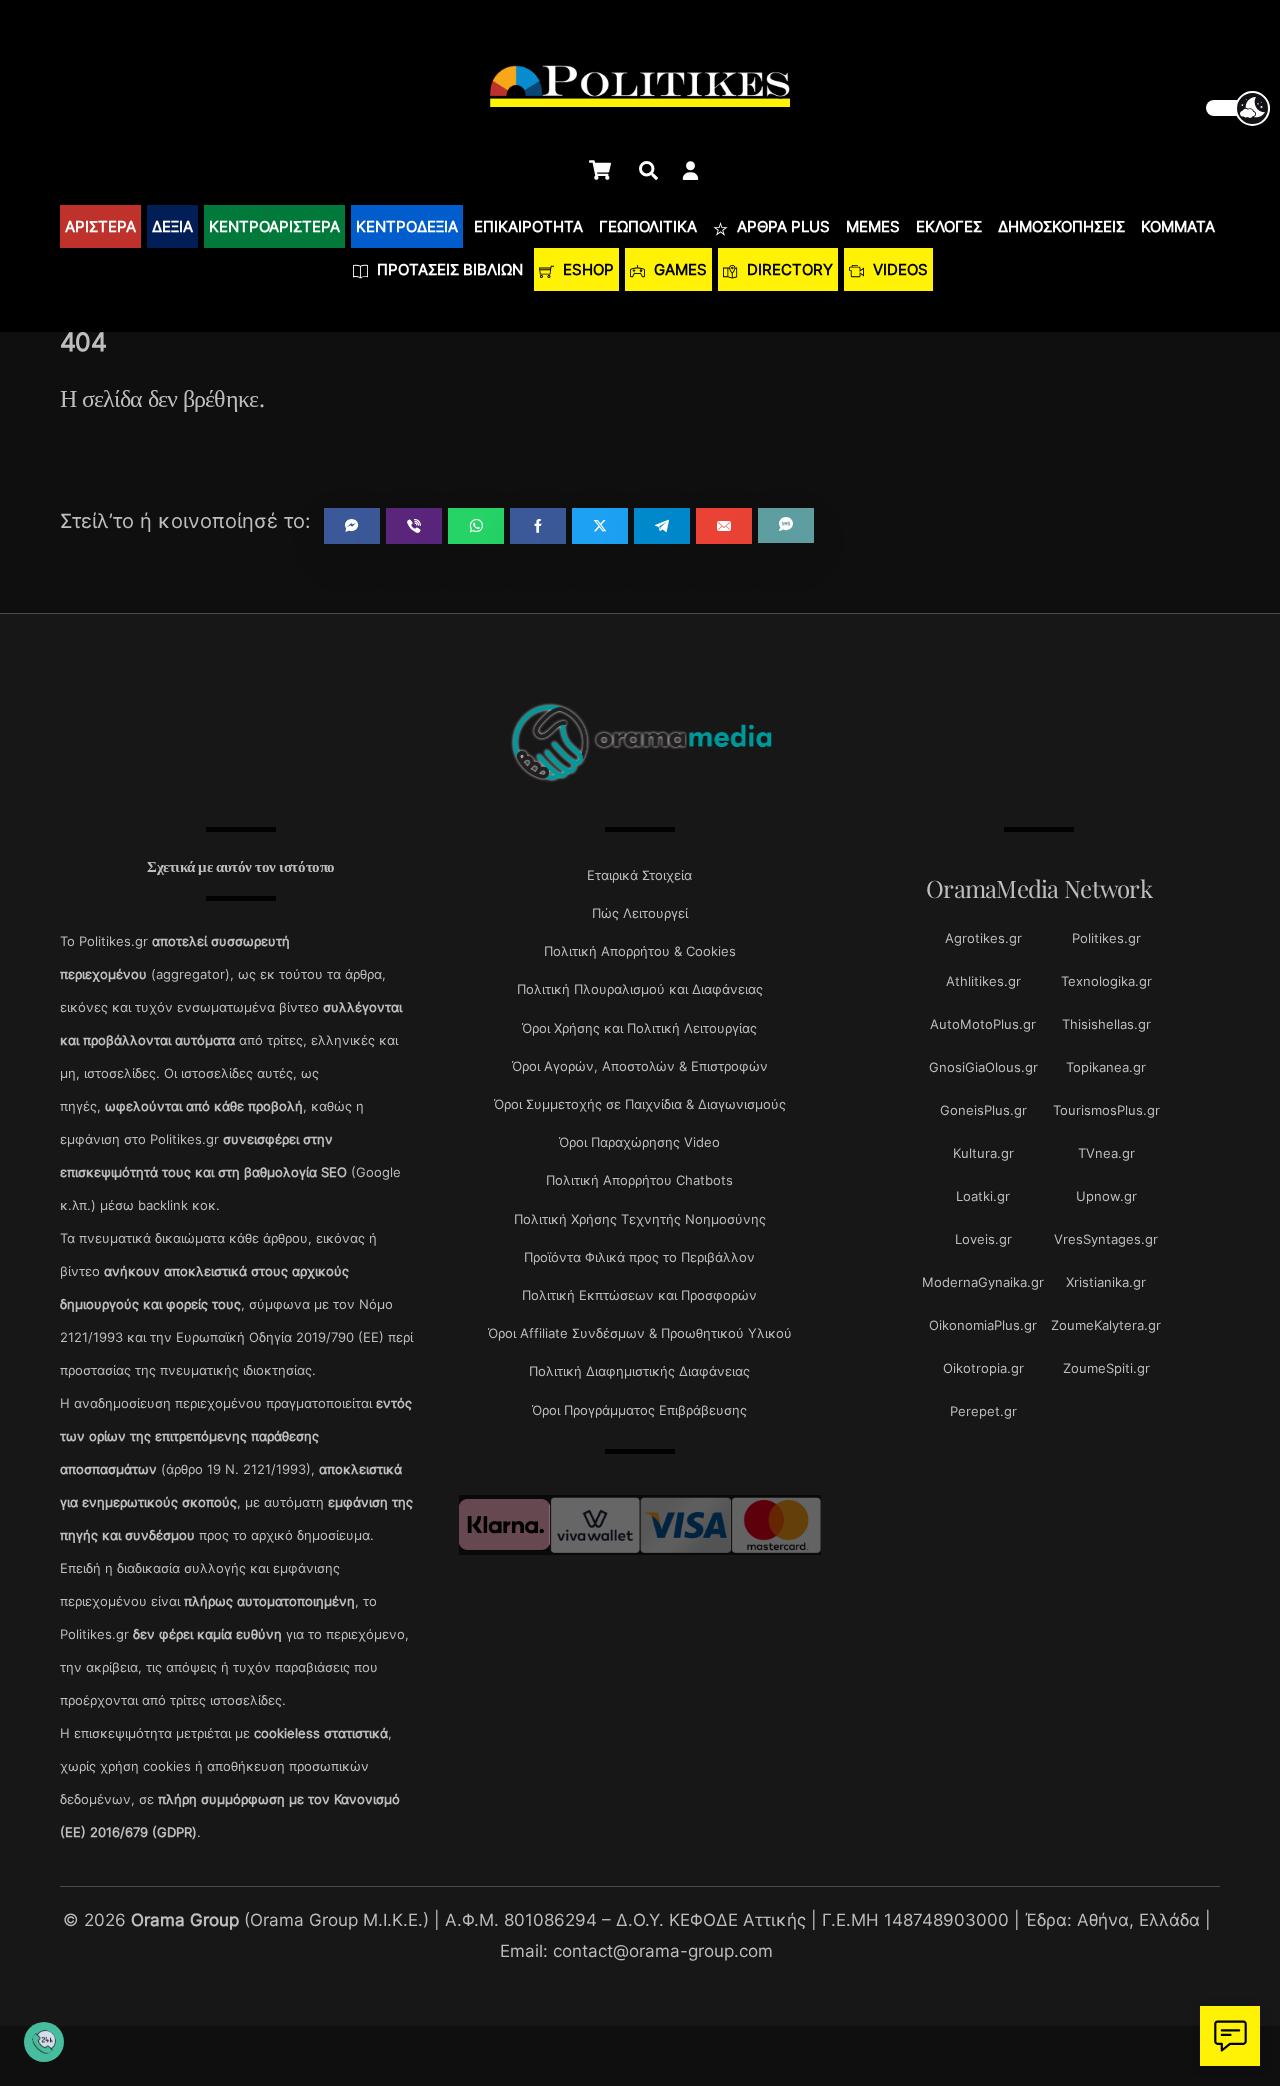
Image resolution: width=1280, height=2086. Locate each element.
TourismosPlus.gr (1106, 1110)
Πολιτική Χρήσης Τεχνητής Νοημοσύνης (640, 1219)
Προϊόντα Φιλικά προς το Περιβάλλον (639, 1257)
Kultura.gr (983, 1153)
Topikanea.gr (1106, 1067)
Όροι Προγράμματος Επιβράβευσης (639, 1410)
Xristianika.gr (1106, 1282)
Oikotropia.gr (983, 1368)
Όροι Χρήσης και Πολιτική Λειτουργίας (639, 1028)
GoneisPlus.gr (983, 1110)
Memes (873, 226)
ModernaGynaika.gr (983, 1282)
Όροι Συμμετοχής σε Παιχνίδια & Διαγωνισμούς (640, 1104)
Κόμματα (1178, 226)
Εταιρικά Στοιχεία (639, 875)
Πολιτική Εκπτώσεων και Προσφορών (639, 1295)
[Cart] (600, 170)
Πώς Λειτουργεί (640, 913)
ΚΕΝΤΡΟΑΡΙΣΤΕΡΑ (274, 226)
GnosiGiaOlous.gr (983, 1067)
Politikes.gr (1106, 938)
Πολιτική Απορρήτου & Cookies (640, 951)
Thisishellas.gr (1106, 1024)
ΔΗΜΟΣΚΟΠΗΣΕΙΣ (1061, 226)
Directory (788, 269)
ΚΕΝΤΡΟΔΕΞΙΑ (407, 226)
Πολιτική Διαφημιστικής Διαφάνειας (639, 1371)
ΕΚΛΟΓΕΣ (949, 226)
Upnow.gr (1106, 1196)
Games (678, 269)
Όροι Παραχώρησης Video (639, 1142)
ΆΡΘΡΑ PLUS (781, 226)
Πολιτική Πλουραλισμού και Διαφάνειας (640, 989)
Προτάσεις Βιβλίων (448, 269)
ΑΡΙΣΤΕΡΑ (100, 226)
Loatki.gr (983, 1196)
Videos (898, 269)
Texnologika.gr (1106, 981)
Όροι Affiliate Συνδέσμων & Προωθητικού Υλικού (640, 1333)
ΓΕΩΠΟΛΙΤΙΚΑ (648, 226)
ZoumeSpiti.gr (1106, 1368)
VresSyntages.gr (1106, 1239)
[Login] (690, 170)
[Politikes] (640, 779)
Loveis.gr (983, 1239)
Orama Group (185, 1919)
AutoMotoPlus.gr (983, 1024)
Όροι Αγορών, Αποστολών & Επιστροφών (640, 1066)
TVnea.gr (1106, 1153)
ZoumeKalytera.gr (1106, 1325)
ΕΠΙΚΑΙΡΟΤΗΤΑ (528, 226)
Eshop (586, 269)
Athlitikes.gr (983, 981)
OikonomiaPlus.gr (983, 1325)
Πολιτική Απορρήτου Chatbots (639, 1180)
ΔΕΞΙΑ (172, 226)
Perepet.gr (983, 1411)
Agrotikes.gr (983, 938)
